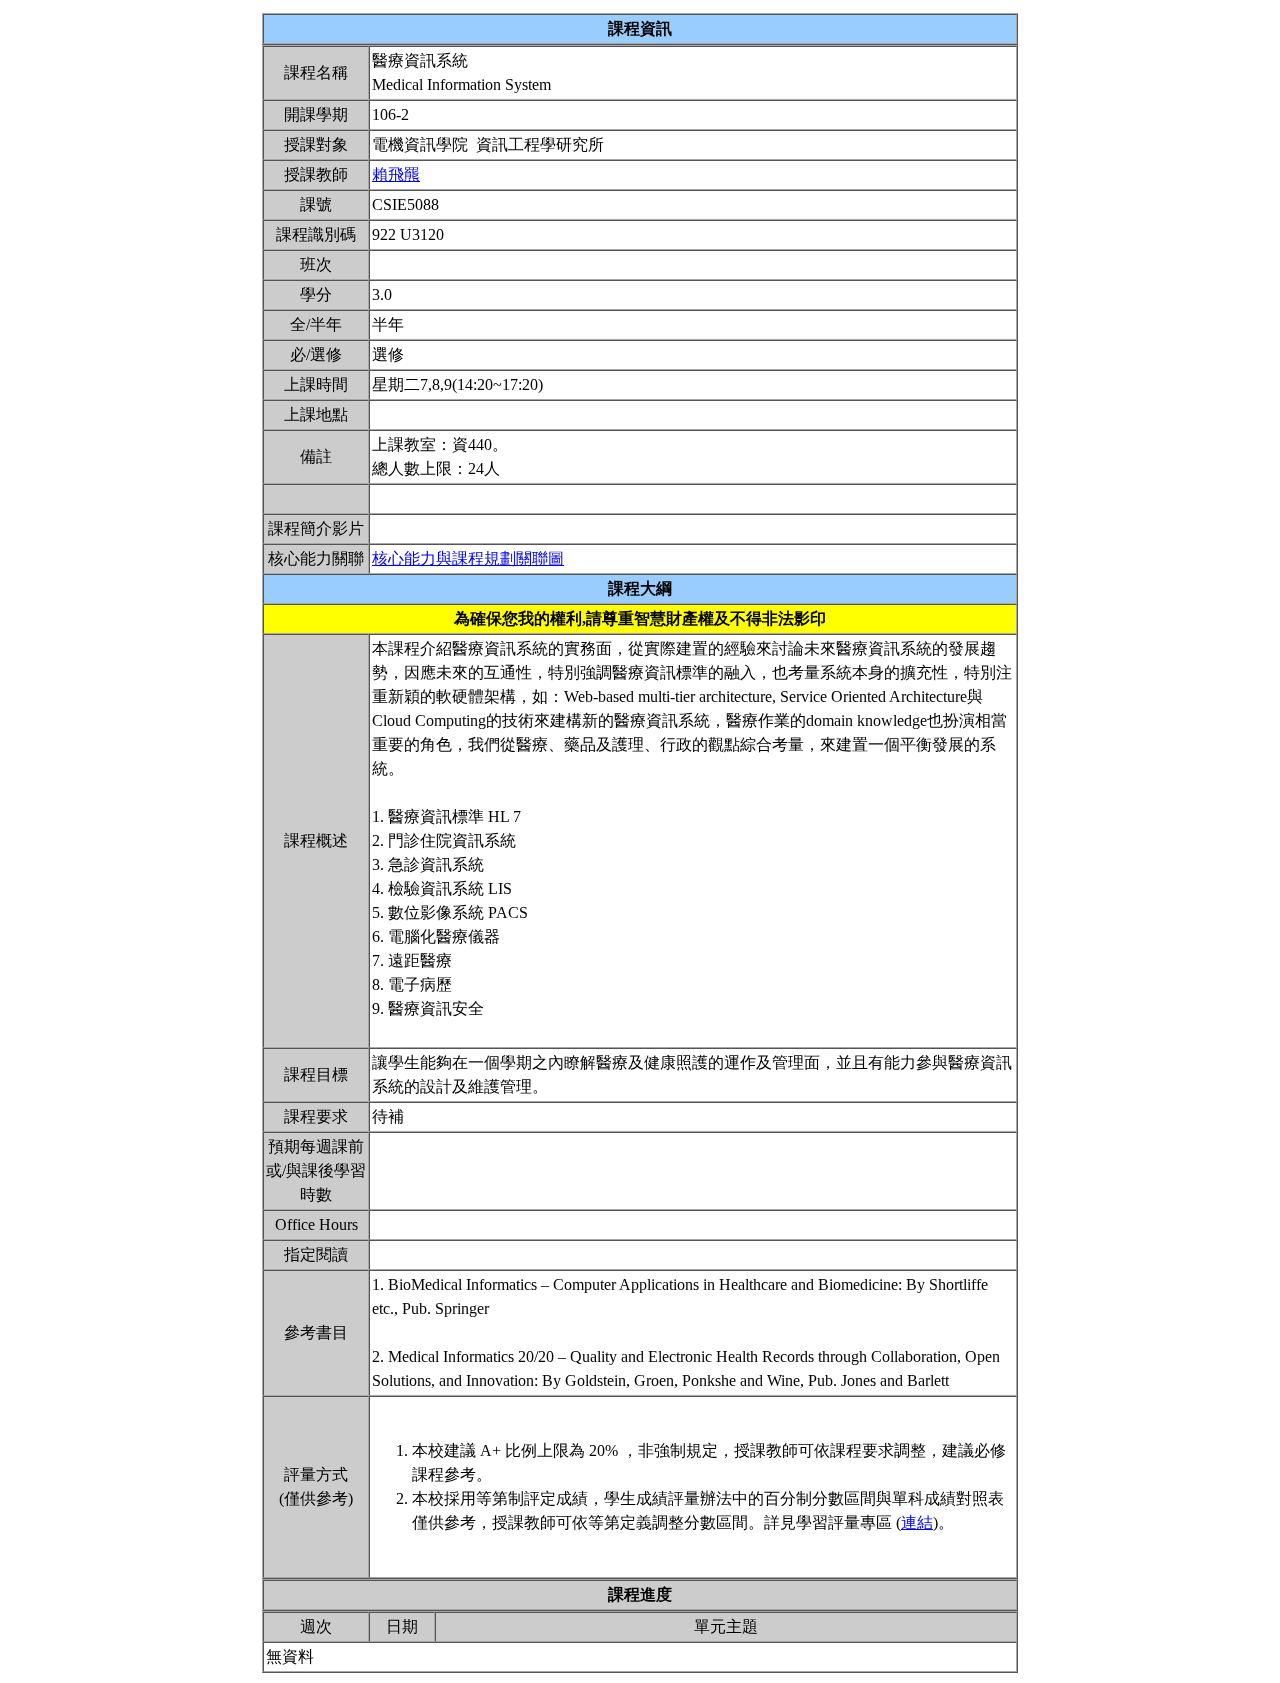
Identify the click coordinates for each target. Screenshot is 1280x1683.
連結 (917, 1522)
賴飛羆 (396, 174)
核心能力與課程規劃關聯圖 (468, 558)
